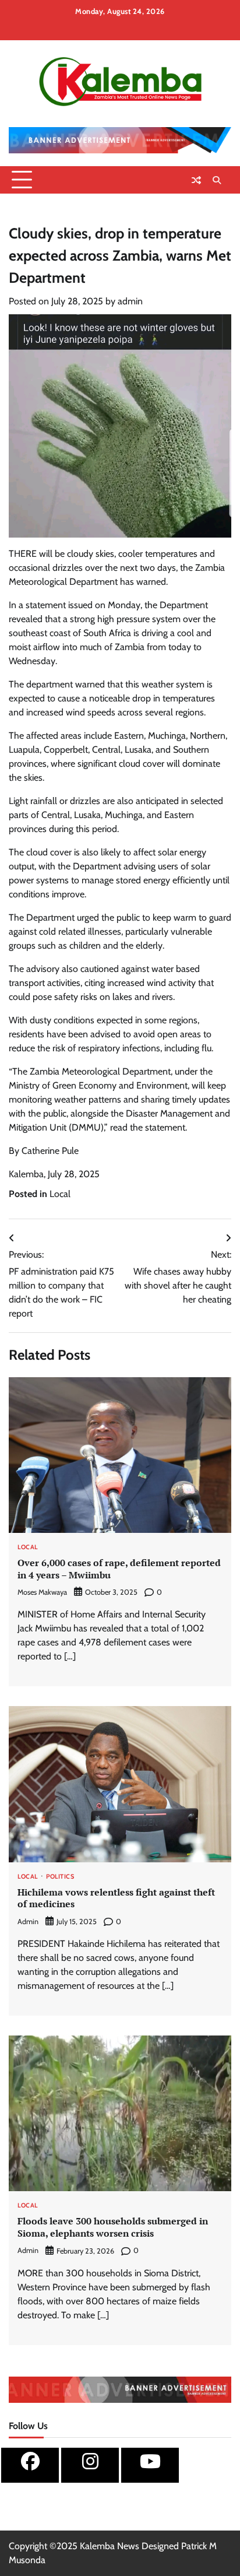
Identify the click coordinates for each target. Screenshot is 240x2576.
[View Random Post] (196, 180)
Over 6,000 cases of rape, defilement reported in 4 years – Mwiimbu (119, 1569)
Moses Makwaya (42, 1592)
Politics (60, 1877)
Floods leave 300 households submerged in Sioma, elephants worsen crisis (113, 2227)
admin (130, 301)
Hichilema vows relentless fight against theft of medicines (116, 1898)
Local (60, 1194)
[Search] (217, 180)
